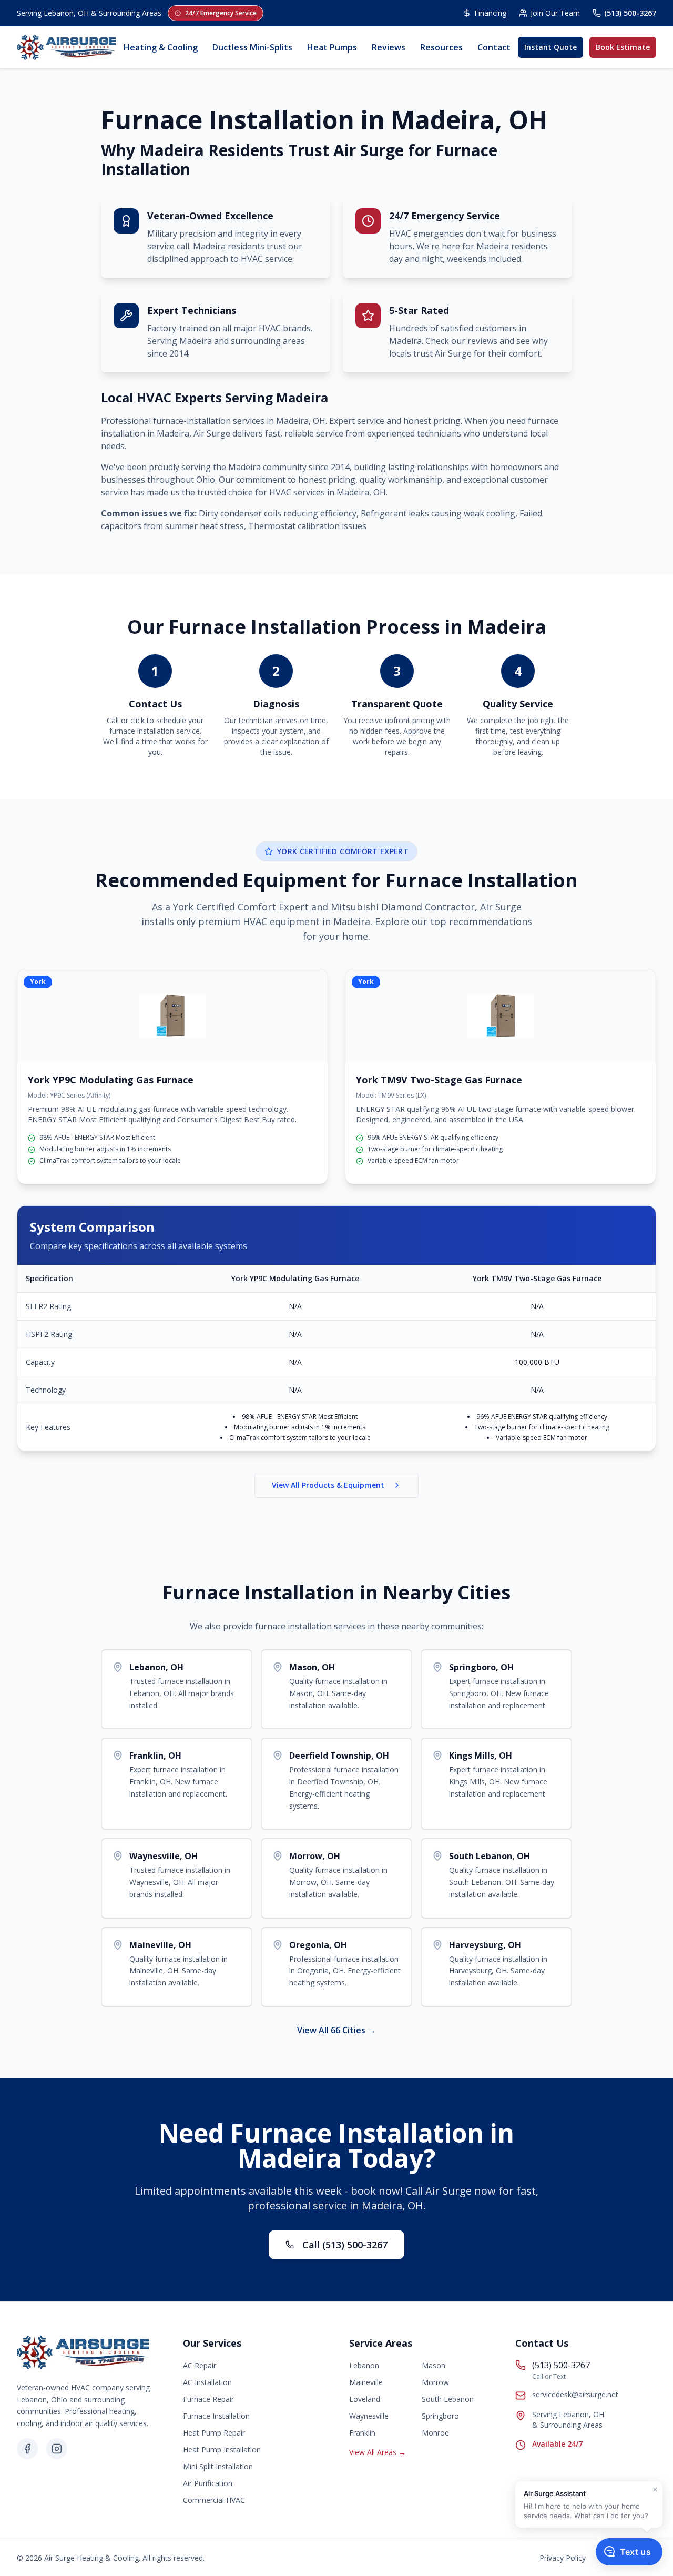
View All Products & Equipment (328, 1485)
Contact (494, 47)
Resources (441, 47)
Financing (490, 13)
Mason (434, 2365)
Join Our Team (555, 13)
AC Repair (200, 2365)
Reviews (389, 47)
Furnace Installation (216, 2416)
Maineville (366, 2382)
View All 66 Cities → (336, 2030)
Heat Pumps (332, 47)
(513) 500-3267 (630, 13)
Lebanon (364, 2365)
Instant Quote (550, 47)
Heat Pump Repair (214, 2433)
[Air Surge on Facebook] (27, 2449)
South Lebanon (448, 2399)
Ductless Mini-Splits (252, 47)
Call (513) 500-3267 (345, 2245)
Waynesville (369, 2416)
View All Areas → (378, 2452)
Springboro (440, 2416)
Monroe (435, 2433)
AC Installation (207, 2382)
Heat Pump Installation (222, 2450)
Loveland (365, 2399)
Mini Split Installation (218, 2466)
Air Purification (208, 2483)
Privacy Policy (563, 2558)
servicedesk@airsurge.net (575, 2394)
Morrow (435, 2382)
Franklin (362, 2433)
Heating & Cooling (161, 47)
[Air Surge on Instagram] (57, 2449)
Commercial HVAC (214, 2500)
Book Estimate (623, 47)
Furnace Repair (208, 2399)
